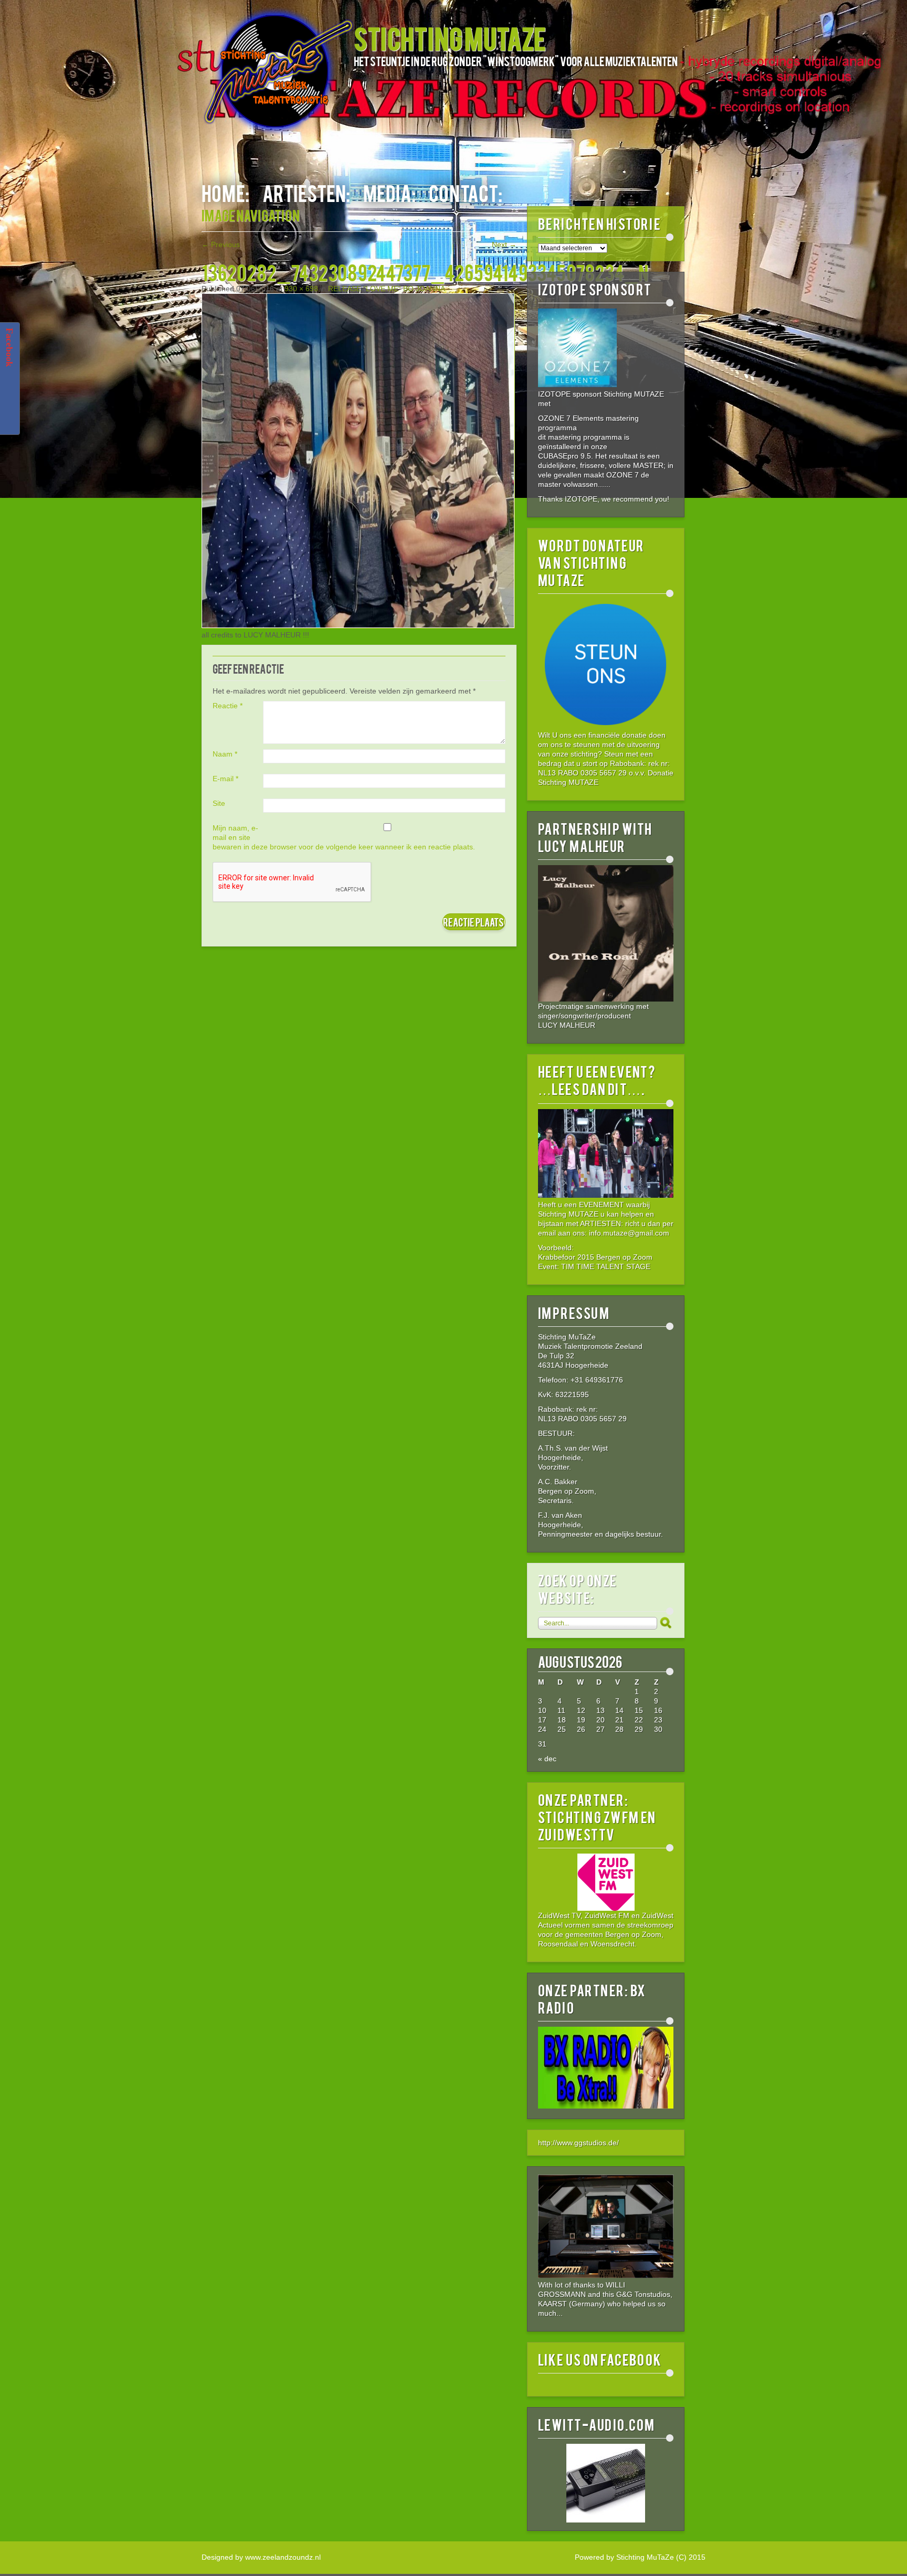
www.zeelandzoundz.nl (283, 2557)
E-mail (225, 779)
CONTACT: (466, 192)
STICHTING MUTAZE (450, 38)
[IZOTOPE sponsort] (577, 385)
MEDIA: (389, 192)
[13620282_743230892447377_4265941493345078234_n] (358, 625)
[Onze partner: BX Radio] (606, 2106)
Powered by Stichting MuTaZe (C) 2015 (640, 2557)
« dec (547, 1759)
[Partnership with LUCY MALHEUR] (606, 933)
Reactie (228, 706)
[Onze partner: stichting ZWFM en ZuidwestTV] (606, 1882)
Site (219, 803)
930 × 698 (301, 289)
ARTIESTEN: (306, 192)
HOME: (225, 192)
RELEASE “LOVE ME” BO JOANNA (387, 289)
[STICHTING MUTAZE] (278, 77)
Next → (504, 244)
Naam (225, 754)
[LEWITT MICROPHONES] (606, 2483)
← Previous (221, 244)
